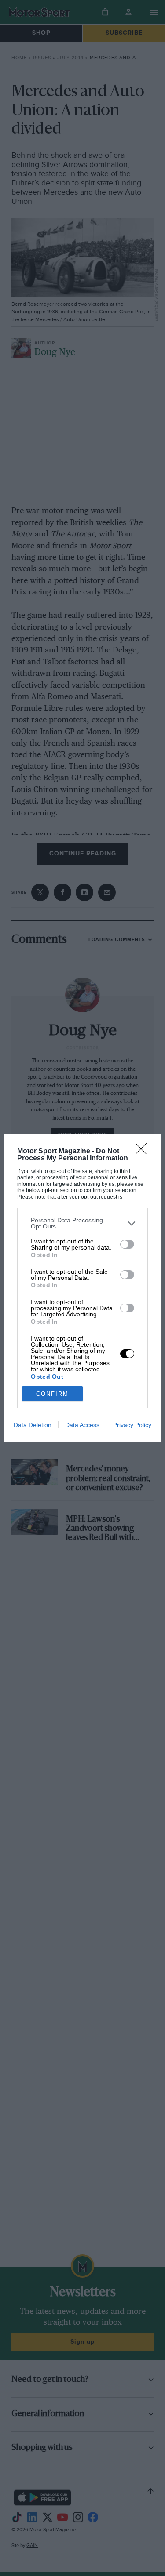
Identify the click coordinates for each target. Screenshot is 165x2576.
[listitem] (82, 1223)
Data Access (82, 1425)
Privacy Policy (132, 1425)
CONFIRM (52, 1394)
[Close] (144, 1152)
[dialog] (82, 1288)
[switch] (127, 1244)
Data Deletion (33, 1425)
